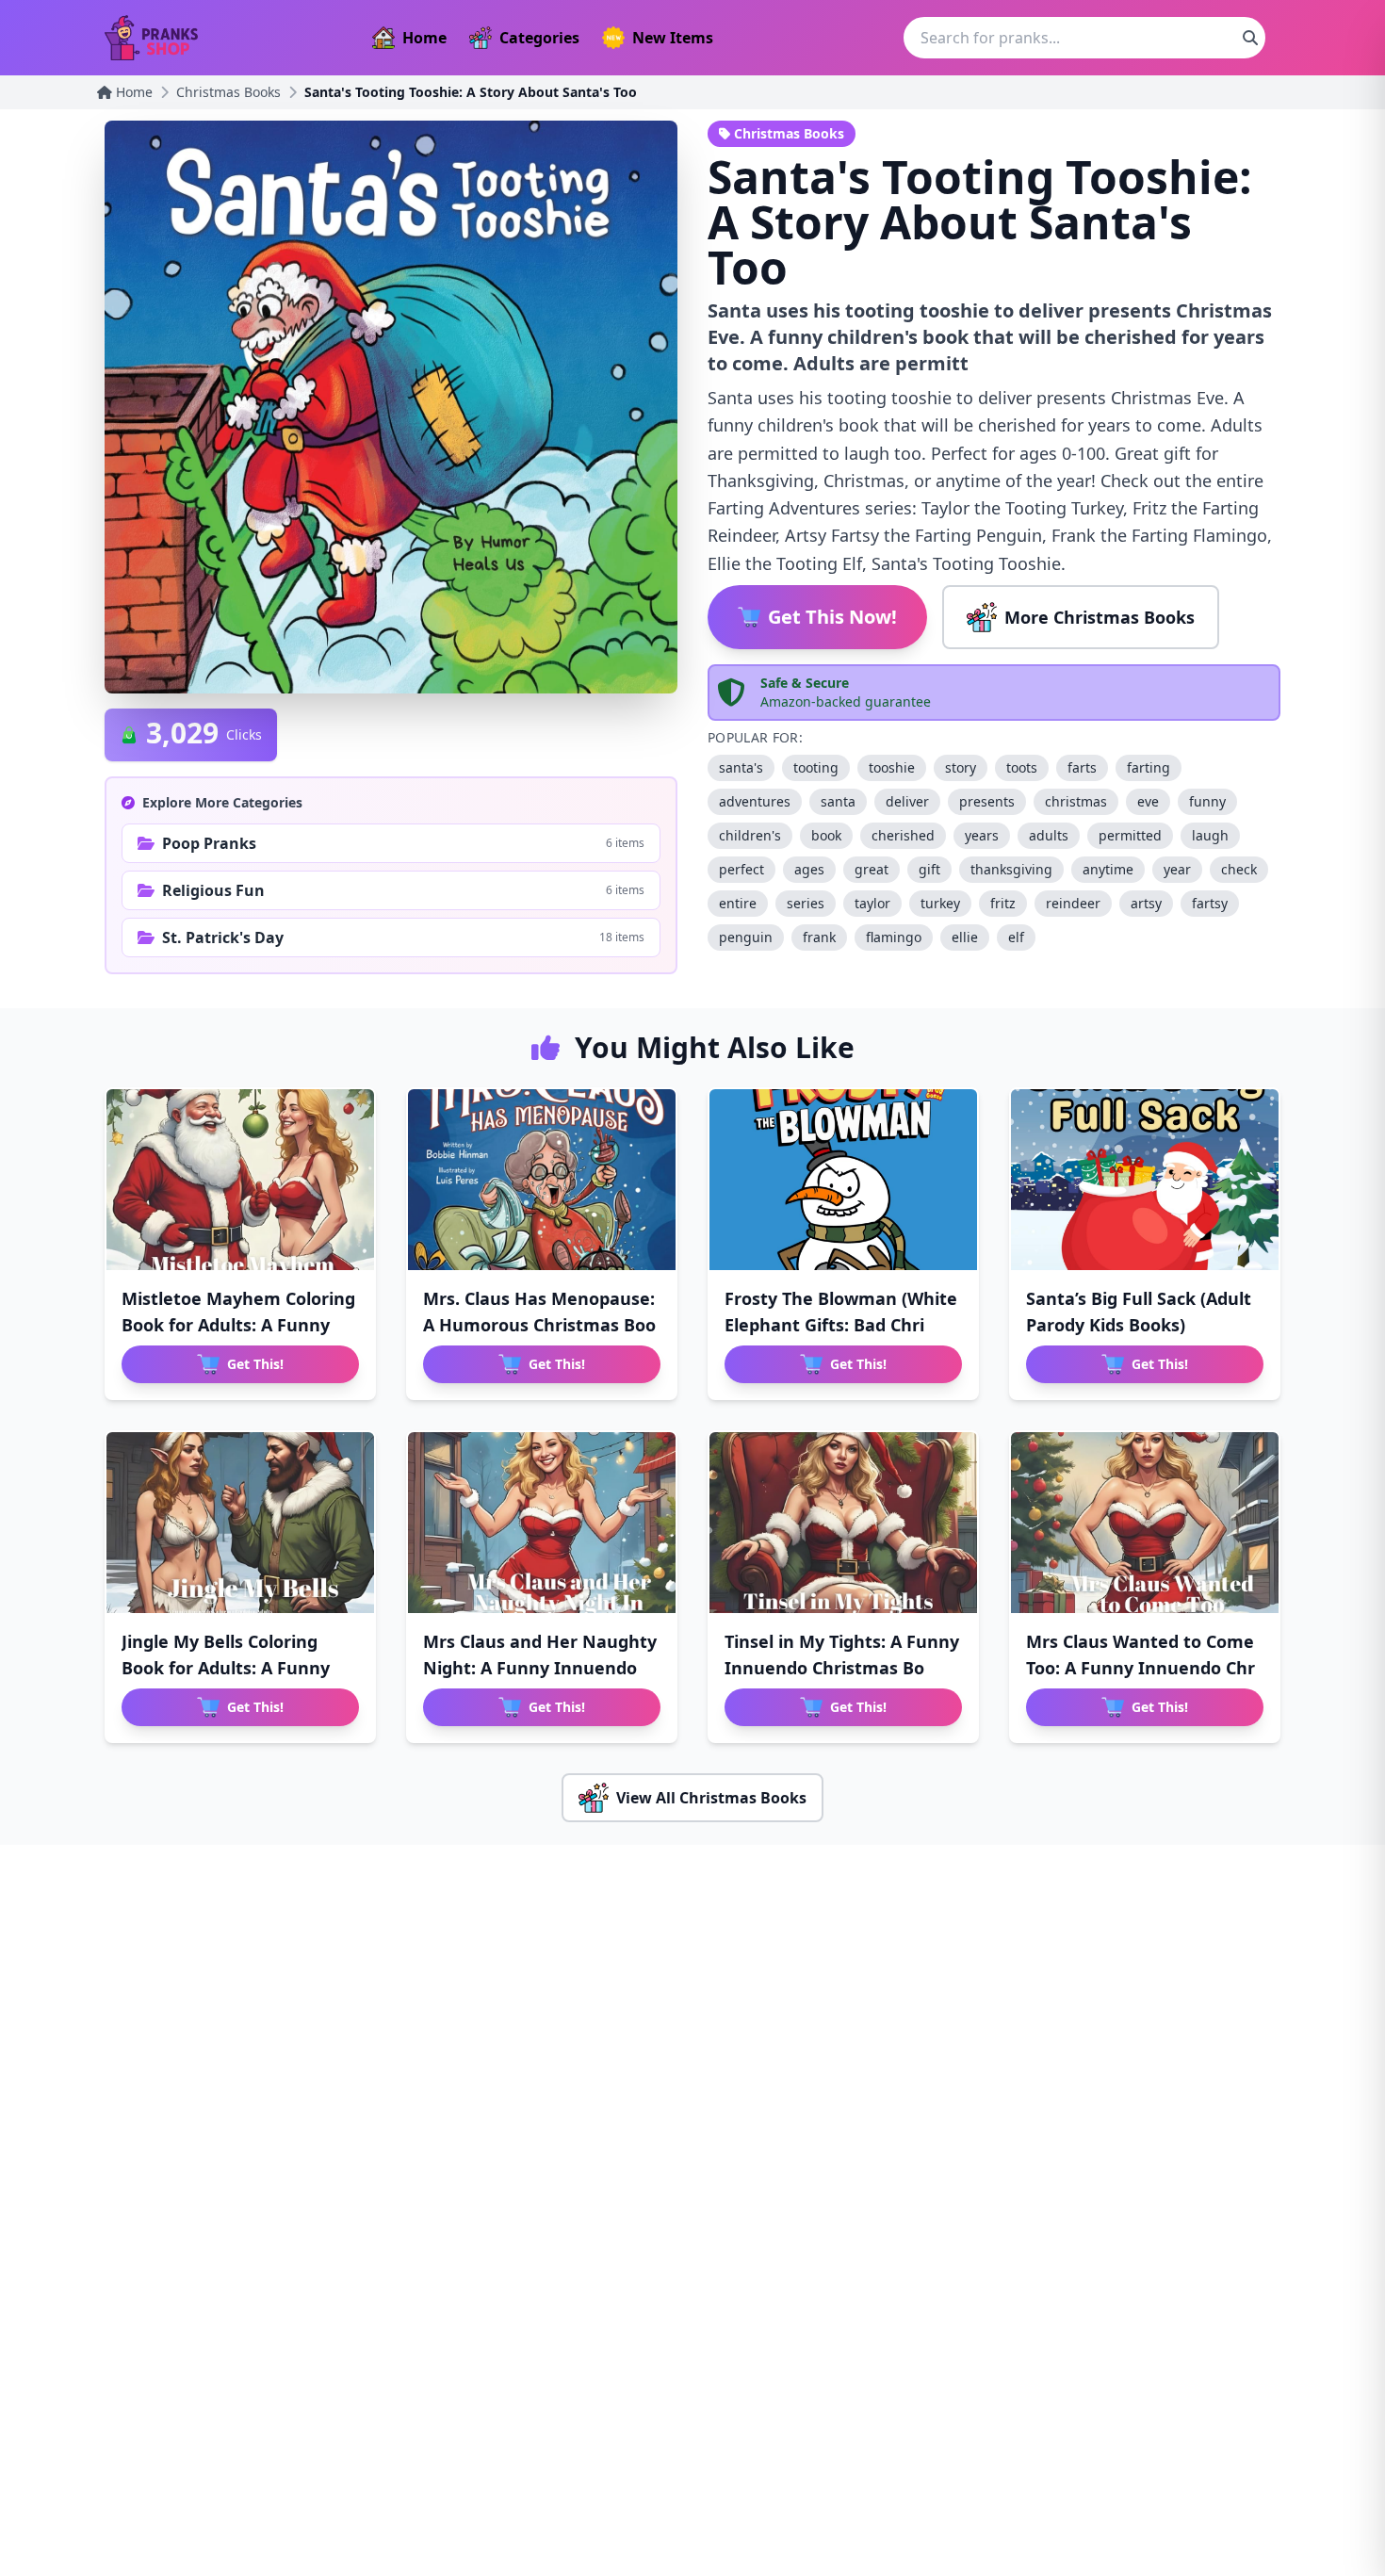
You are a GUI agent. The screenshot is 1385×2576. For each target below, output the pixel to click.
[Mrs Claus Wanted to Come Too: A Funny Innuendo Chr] (1145, 1523)
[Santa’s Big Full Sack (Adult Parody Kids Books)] (1145, 1180)
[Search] (1250, 38)
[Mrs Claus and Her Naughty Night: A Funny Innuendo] (542, 1523)
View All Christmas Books (711, 1798)
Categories (539, 38)
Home (424, 38)
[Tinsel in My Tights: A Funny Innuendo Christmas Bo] (843, 1523)
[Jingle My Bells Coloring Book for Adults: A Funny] (240, 1523)
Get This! (255, 1364)
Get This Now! (832, 617)
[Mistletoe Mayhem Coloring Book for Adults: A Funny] (240, 1180)
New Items (673, 38)
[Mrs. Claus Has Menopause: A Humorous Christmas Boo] (542, 1180)
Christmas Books (228, 92)
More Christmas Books (1100, 617)
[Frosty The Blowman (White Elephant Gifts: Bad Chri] (843, 1180)
